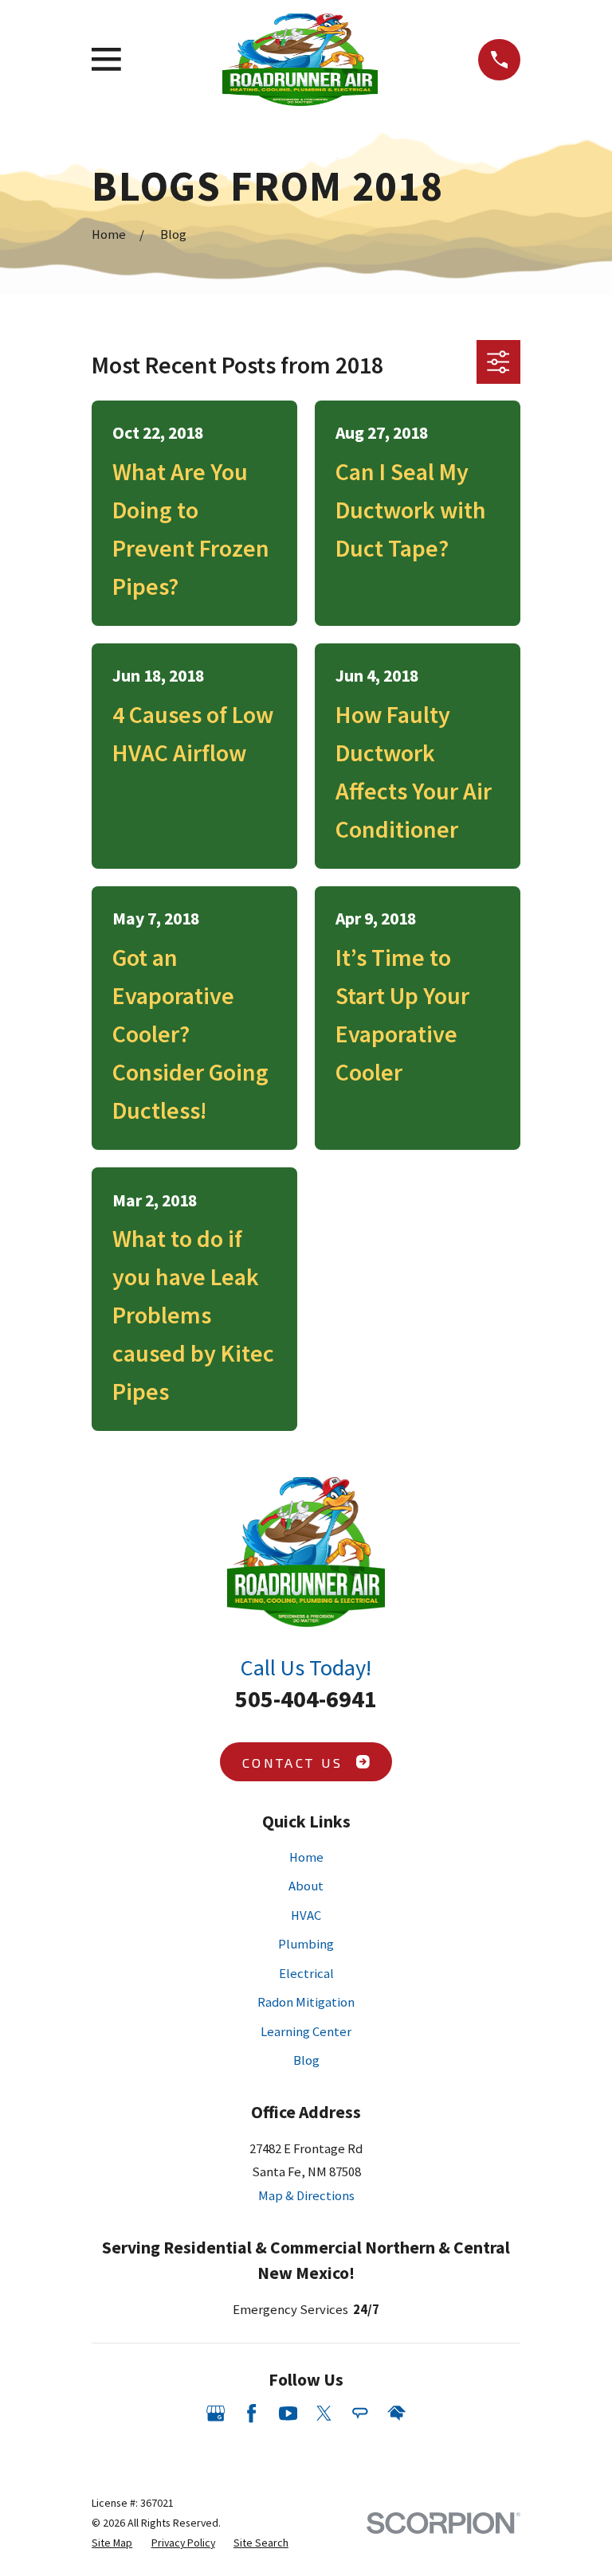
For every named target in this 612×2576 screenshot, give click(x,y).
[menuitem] (112, 2543)
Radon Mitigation (306, 2002)
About (306, 1886)
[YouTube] (288, 2413)
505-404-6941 (306, 1698)
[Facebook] (251, 2413)
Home (306, 1857)
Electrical (306, 1974)
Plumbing (306, 1944)
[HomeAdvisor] (396, 2413)
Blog (306, 2060)
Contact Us (292, 1762)
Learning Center (306, 2032)
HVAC (306, 1915)
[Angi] (360, 2413)
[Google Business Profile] (216, 2413)
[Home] (300, 60)
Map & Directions (306, 2196)
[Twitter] (324, 2413)
